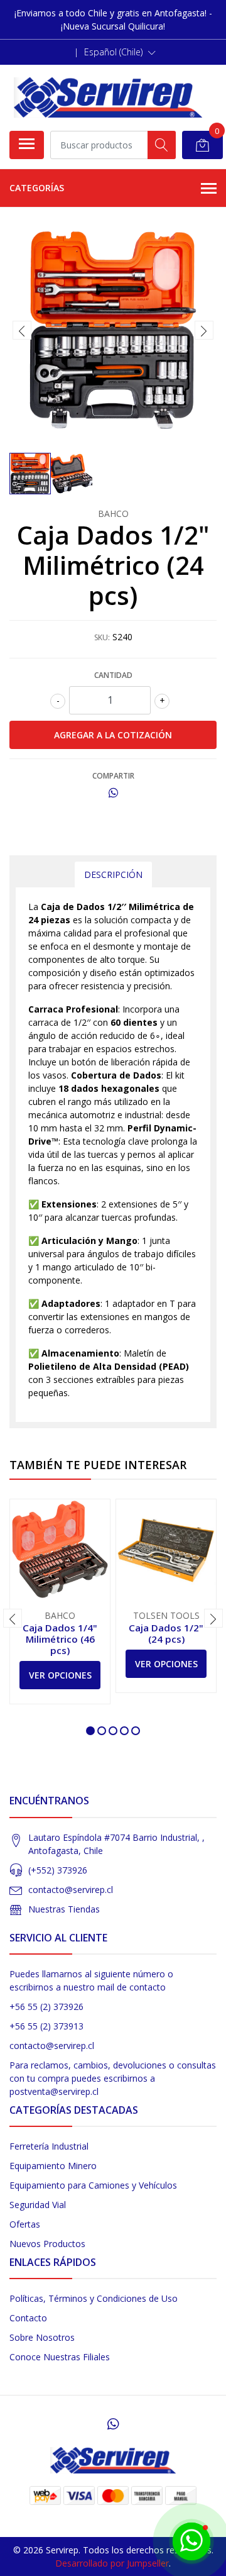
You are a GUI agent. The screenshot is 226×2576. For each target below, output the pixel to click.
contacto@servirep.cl (71, 1890)
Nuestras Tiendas (64, 1909)
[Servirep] (108, 97)
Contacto (28, 2318)
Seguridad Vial (38, 2205)
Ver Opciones (60, 1675)
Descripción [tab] (113, 874)
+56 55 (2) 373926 (46, 2007)
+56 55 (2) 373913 (46, 2026)
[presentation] (22, 330)
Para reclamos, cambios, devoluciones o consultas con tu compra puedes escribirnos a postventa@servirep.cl (113, 2078)
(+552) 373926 (58, 1870)
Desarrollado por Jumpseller (112, 2563)
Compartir (113, 776)
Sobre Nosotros (42, 2337)
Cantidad (113, 675)
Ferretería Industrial (49, 2146)
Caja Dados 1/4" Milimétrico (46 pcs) (60, 1639)
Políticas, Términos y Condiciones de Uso (94, 2298)
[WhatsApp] (113, 2424)
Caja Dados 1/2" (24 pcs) (166, 1633)
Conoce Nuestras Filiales (60, 2357)
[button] (120, 52)
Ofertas (25, 2224)
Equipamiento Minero (53, 2166)
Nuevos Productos (47, 2244)
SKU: (102, 637)
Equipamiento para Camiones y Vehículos (93, 2185)
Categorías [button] (37, 188)
